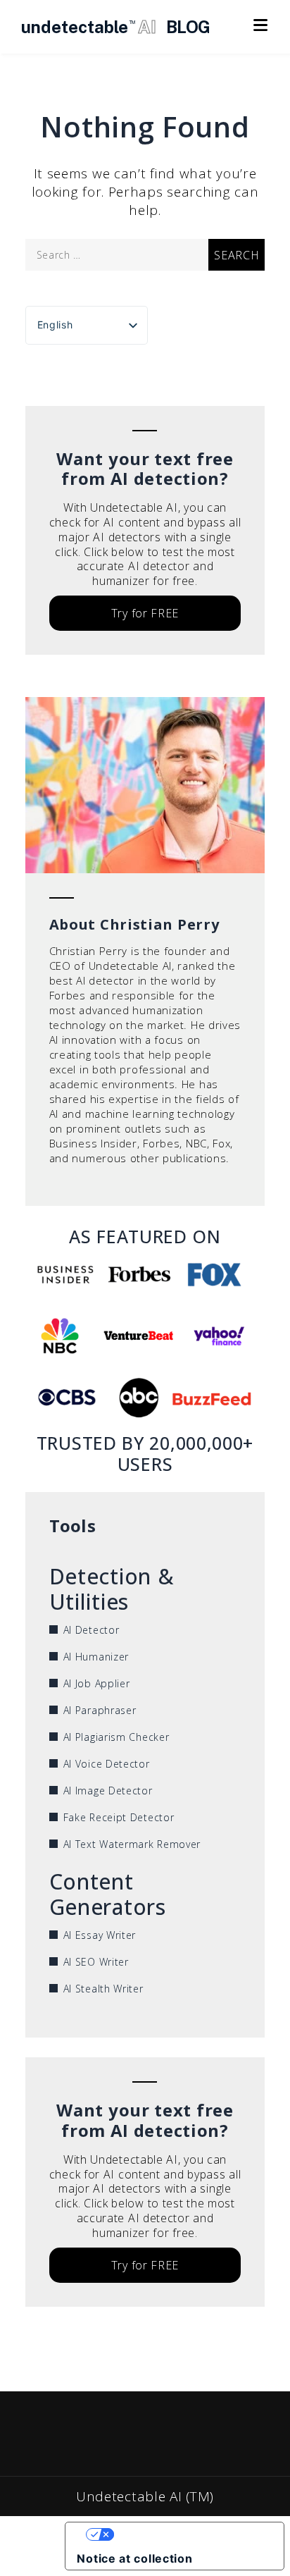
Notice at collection (134, 2558)
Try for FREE (145, 613)
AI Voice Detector (107, 1764)
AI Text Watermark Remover (132, 1844)
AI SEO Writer (96, 1962)
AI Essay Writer (100, 1935)
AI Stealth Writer (103, 1989)
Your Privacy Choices (189, 2534)
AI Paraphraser (100, 1710)
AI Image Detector (108, 1791)
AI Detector (92, 1630)
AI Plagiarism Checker (116, 1737)
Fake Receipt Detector (119, 1817)
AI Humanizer (96, 1657)
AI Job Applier (97, 1683)
